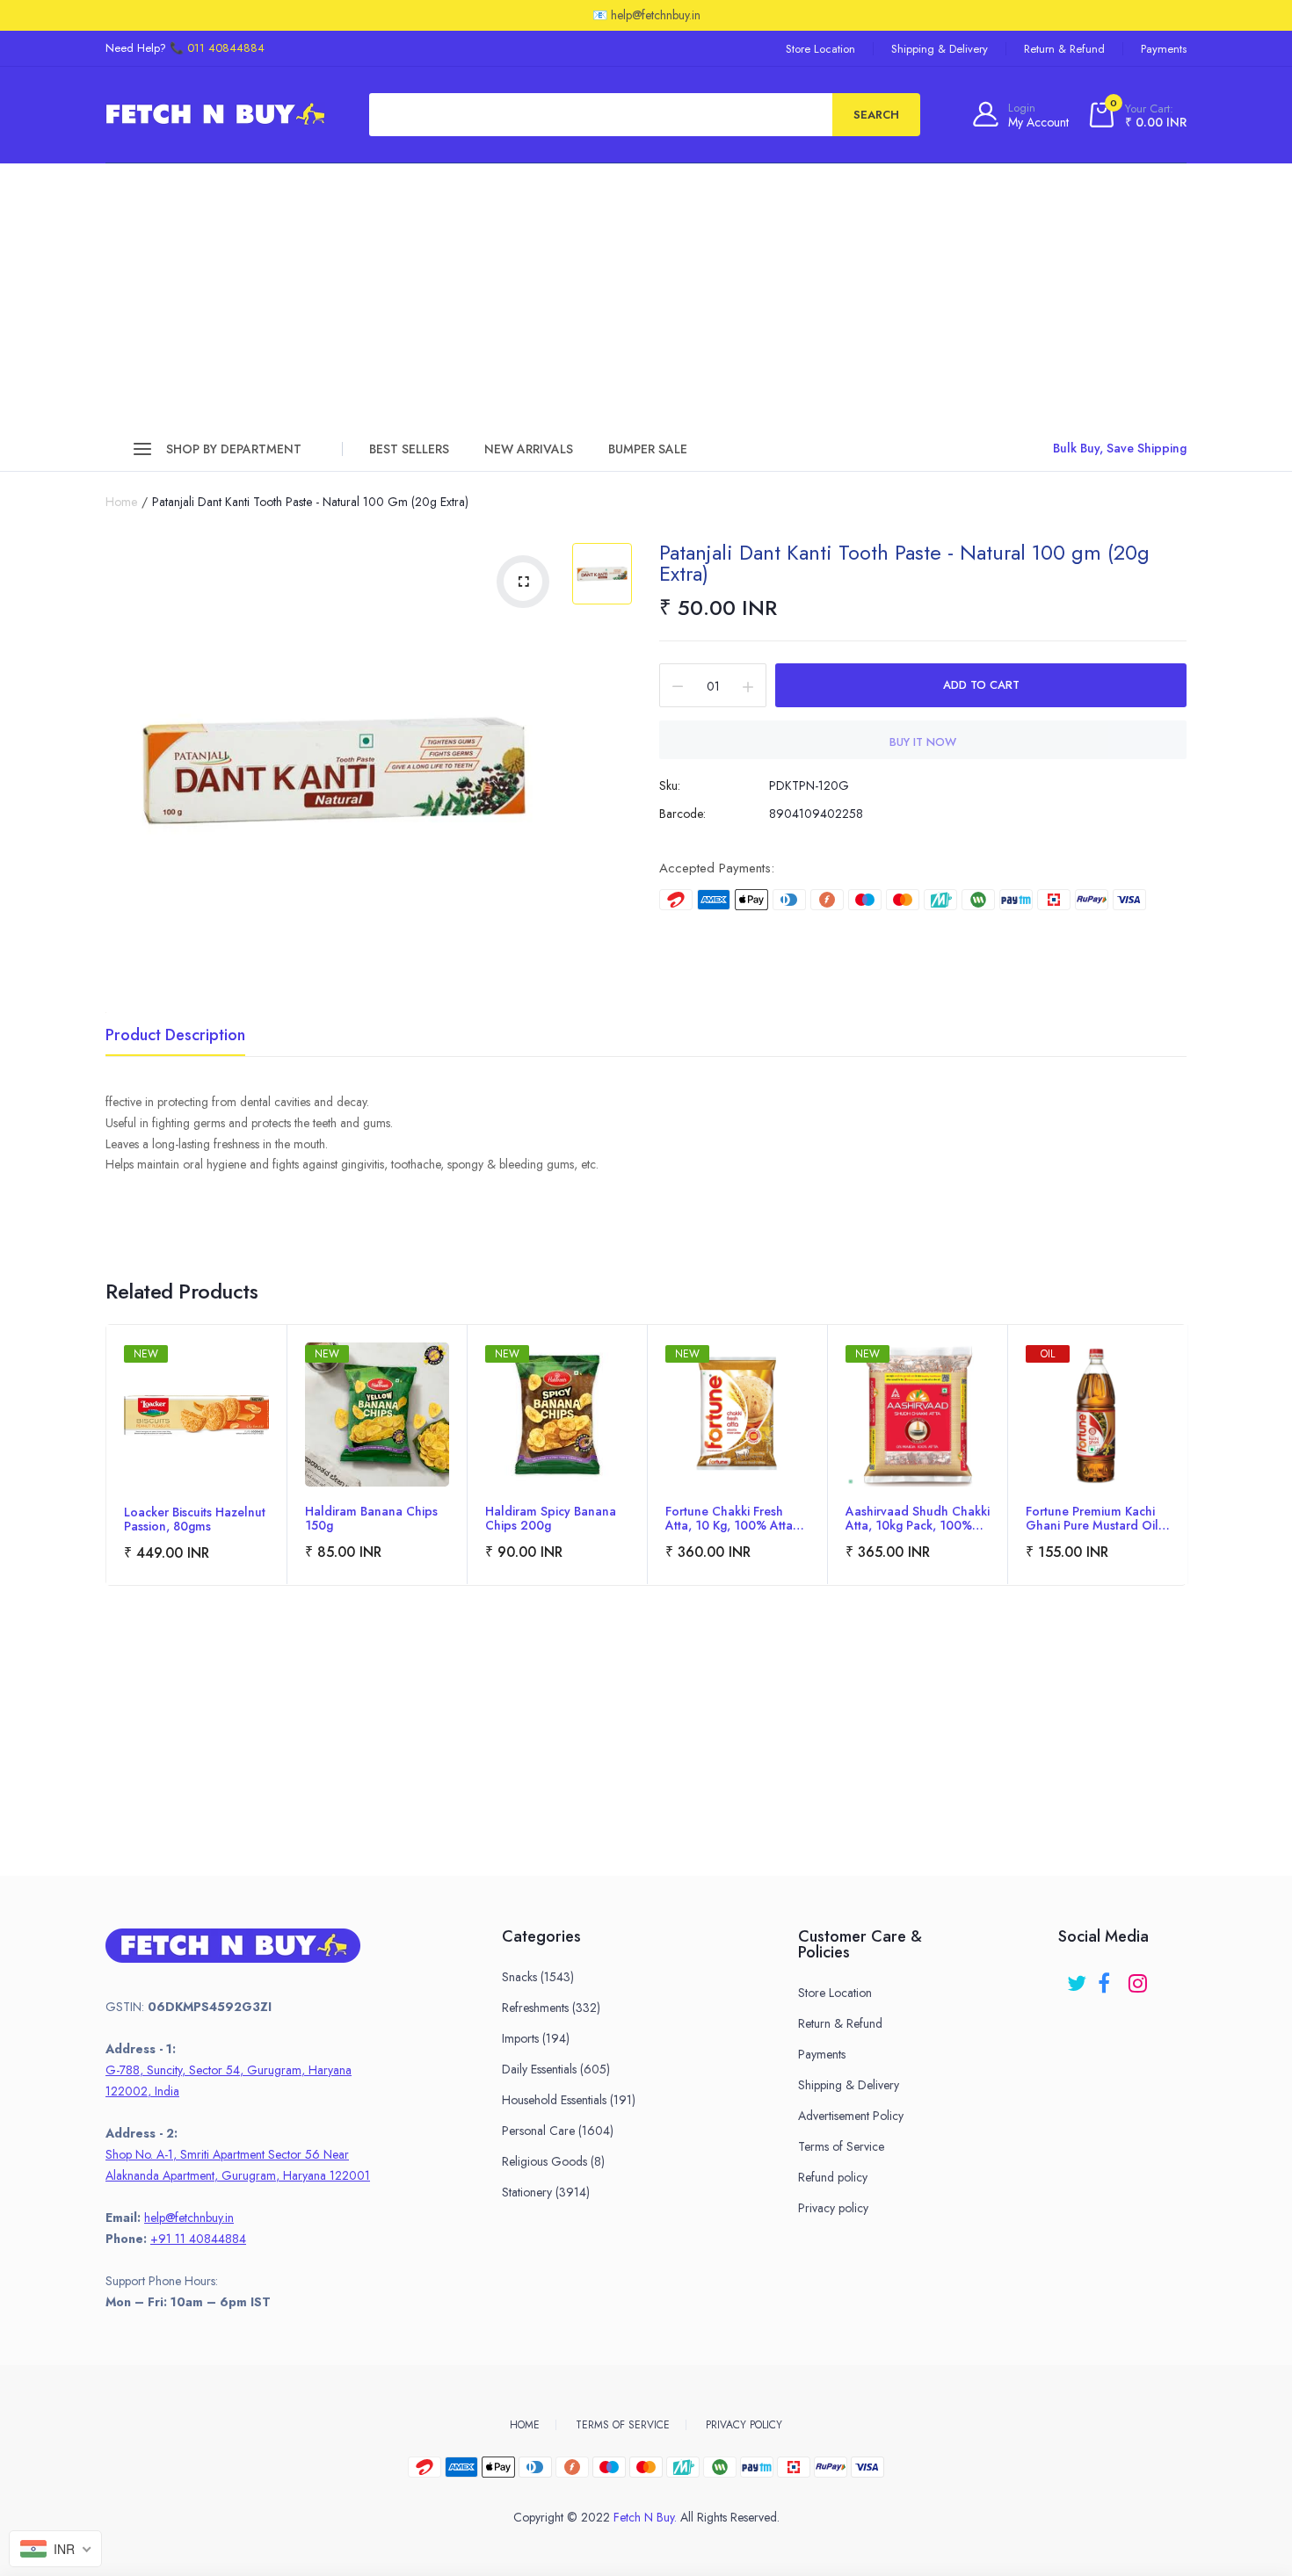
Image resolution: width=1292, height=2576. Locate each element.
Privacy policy (833, 2208)
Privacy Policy (744, 2425)
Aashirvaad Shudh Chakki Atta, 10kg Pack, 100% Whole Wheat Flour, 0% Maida (918, 1518)
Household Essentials (569, 2100)
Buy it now (923, 742)
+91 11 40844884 (198, 2239)
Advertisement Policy (851, 2116)
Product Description (175, 1037)
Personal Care (558, 2131)
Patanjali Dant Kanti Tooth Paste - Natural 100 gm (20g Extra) (904, 563)
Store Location (820, 49)
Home (121, 502)
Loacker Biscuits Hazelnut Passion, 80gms (195, 1519)
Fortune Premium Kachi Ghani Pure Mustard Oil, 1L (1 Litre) (1094, 1518)
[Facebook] (1109, 1977)
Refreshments (551, 2008)
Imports (536, 2038)
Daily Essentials (556, 2069)
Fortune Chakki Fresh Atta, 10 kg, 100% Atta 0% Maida (729, 1518)
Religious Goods (553, 2161)
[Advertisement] (646, 295)
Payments (1164, 49)
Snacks (538, 1977)
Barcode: (682, 814)
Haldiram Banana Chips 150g (371, 1518)
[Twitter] (1078, 1977)
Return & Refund (1064, 49)
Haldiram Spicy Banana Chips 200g (551, 1518)
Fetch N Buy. (645, 2517)
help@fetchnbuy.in (189, 2218)
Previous (106, 1480)
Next (1186, 1480)
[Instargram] (1140, 1977)
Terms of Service (841, 2146)
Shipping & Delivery (940, 49)
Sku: (670, 785)
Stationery (546, 2192)
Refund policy (833, 2177)
